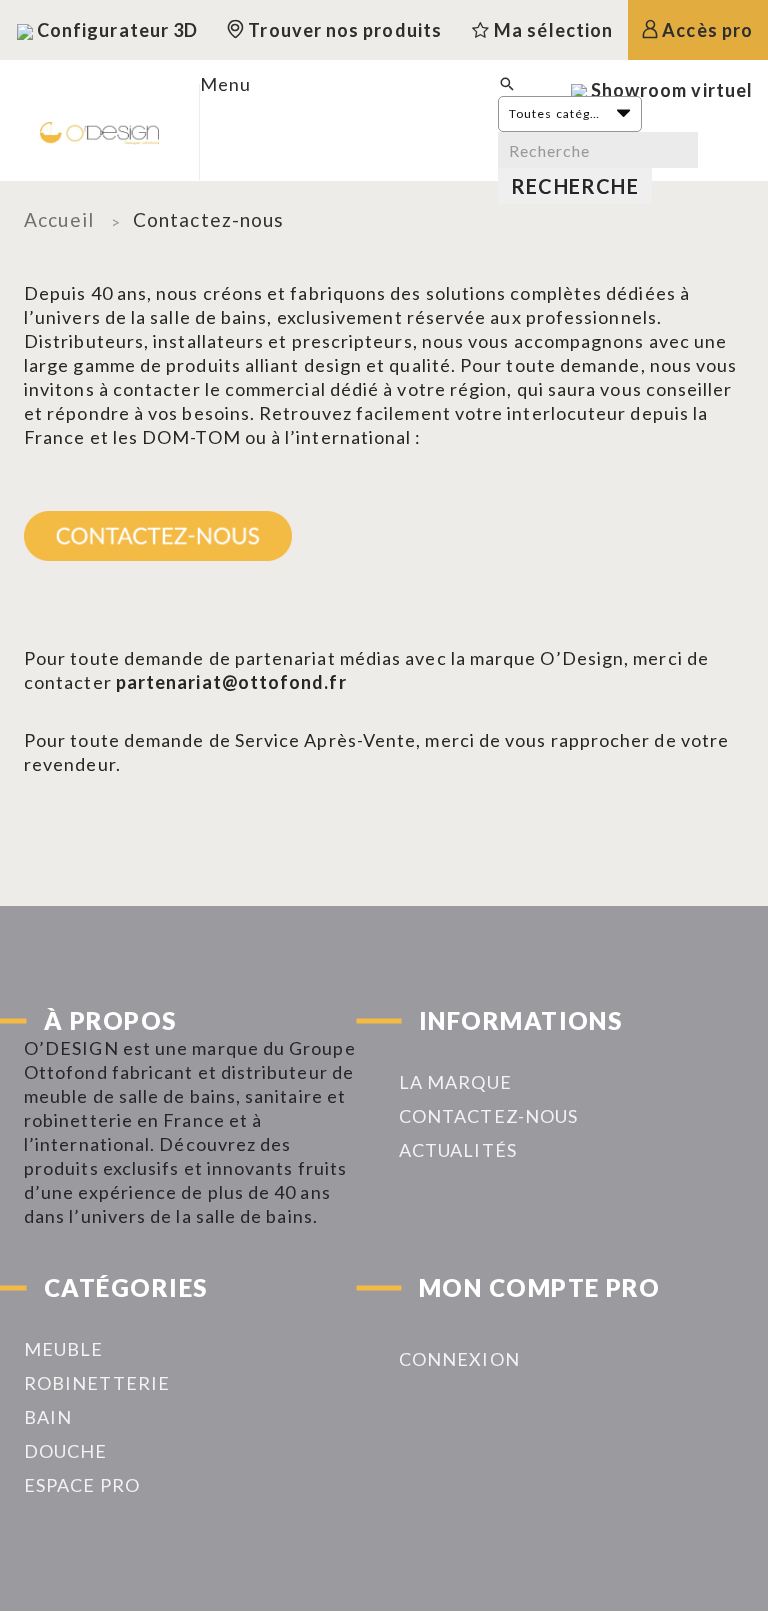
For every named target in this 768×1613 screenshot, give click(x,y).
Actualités (458, 1150)
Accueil (59, 219)
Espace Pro (82, 1485)
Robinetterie (97, 1383)
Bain (48, 1417)
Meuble (63, 1349)
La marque (455, 1082)
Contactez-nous (488, 1116)
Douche (65, 1451)
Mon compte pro (539, 1287)
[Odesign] (99, 132)
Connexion (459, 1359)
